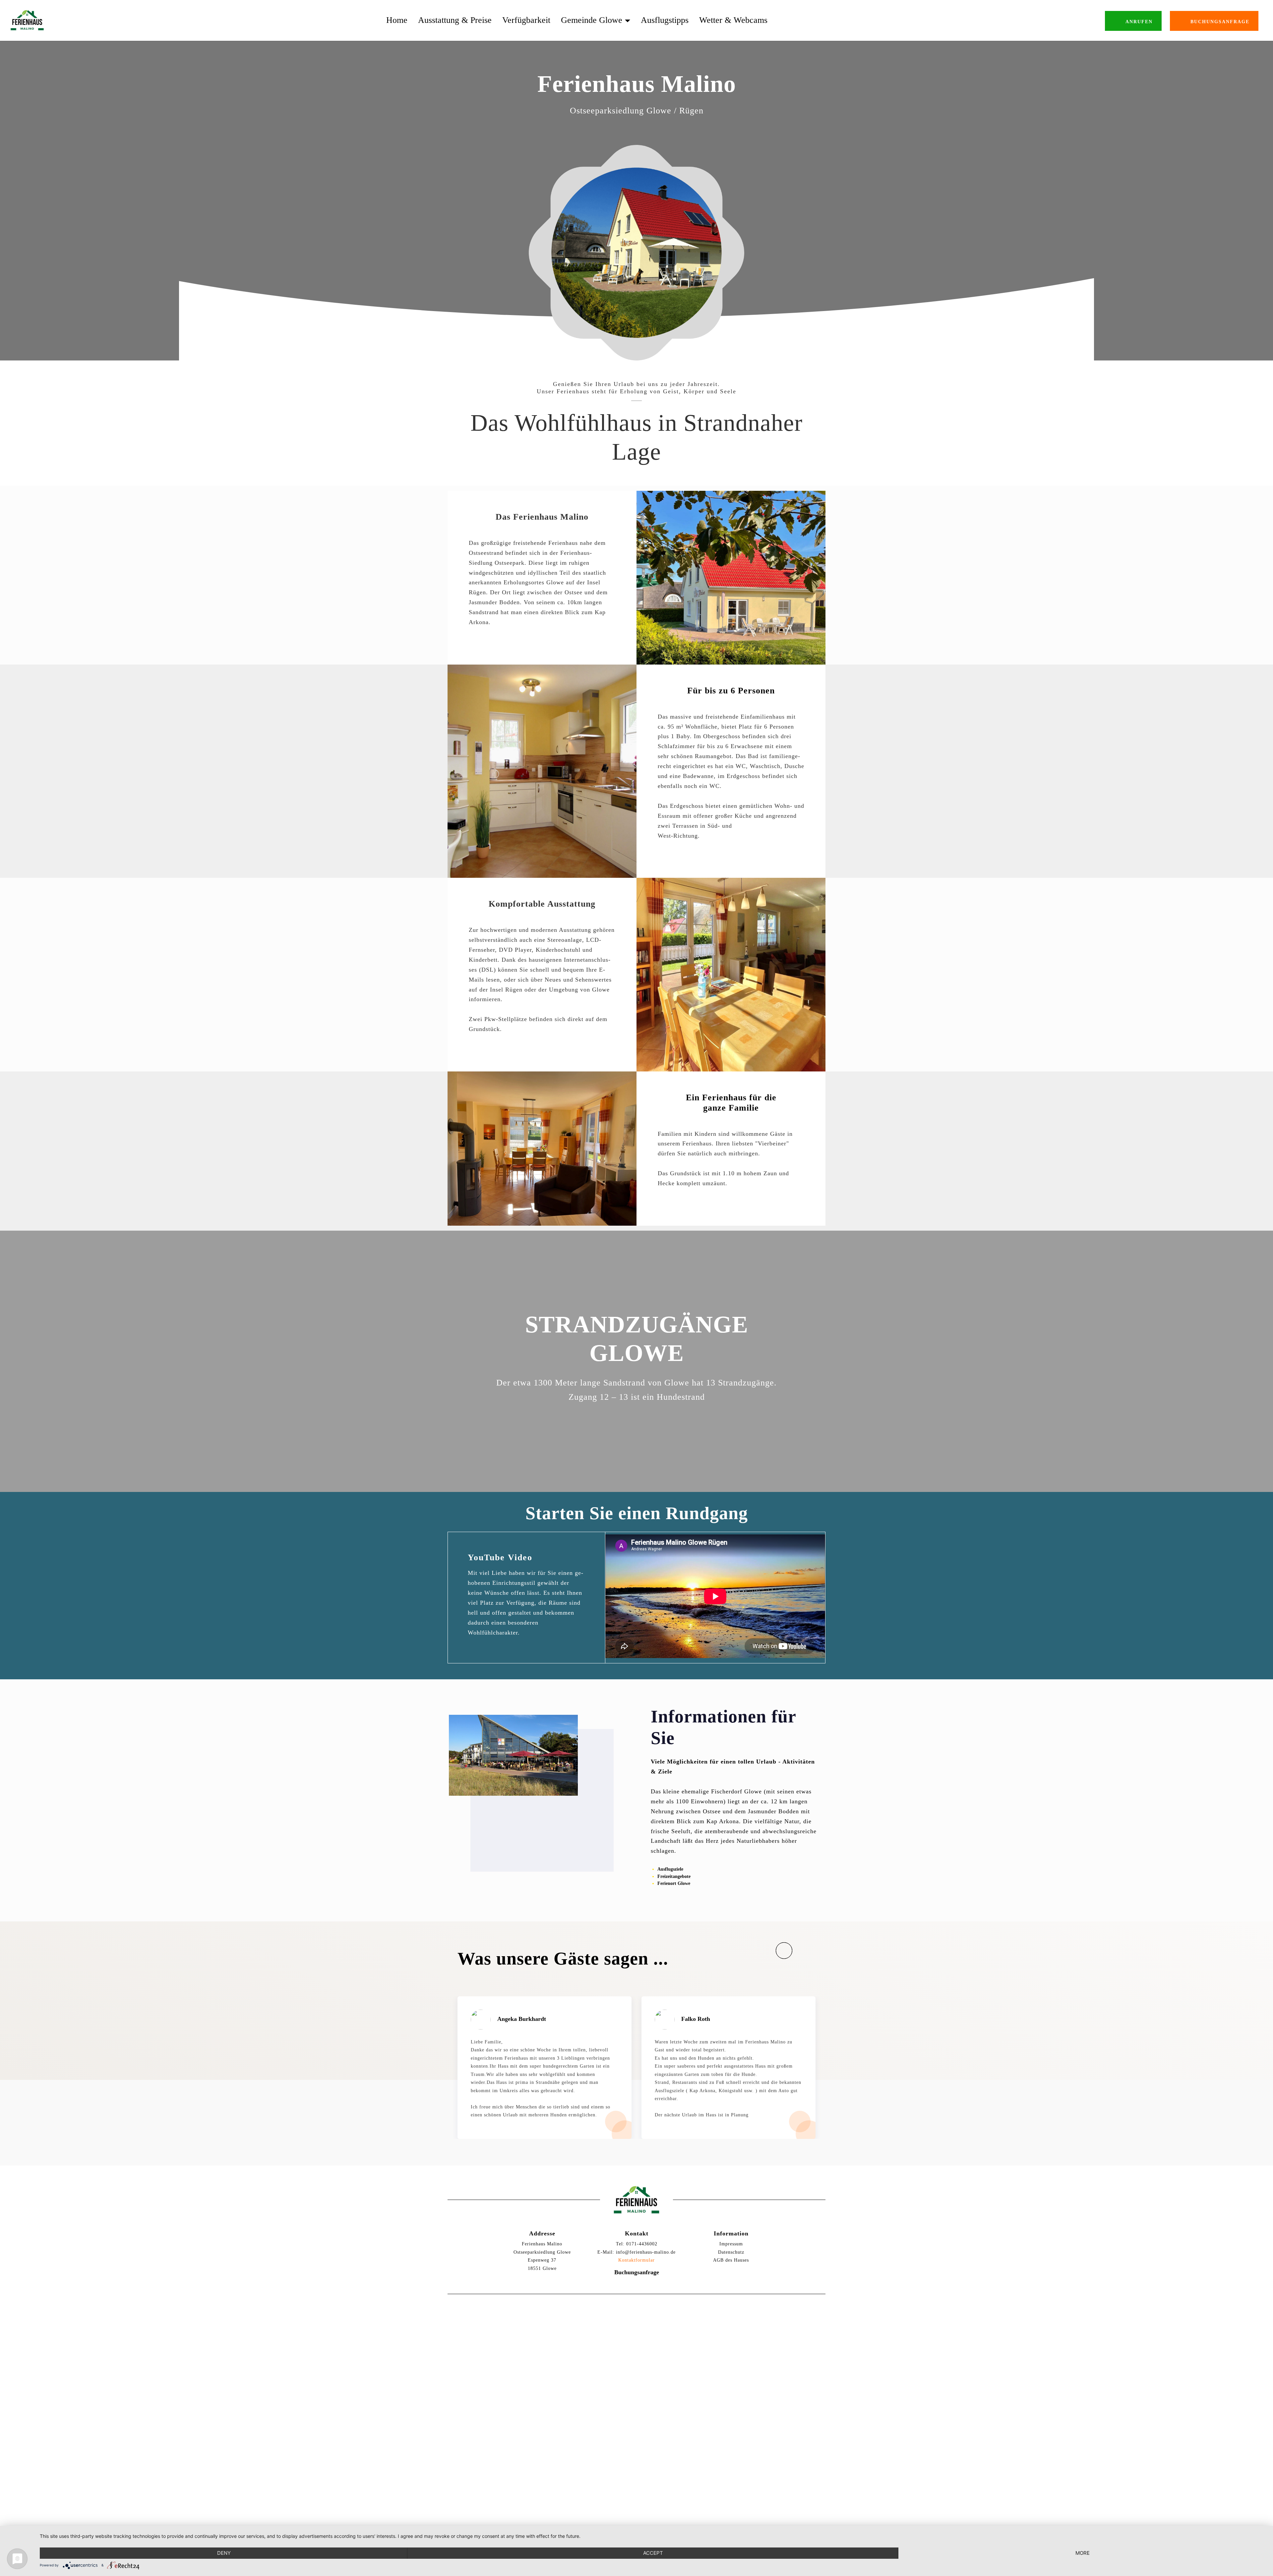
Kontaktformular (636, 2260)
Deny (224, 2553)
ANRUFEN (1139, 22)
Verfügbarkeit (526, 20)
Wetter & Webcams (733, 20)
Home (397, 20)
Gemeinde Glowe (592, 20)
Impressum (731, 2244)
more (1083, 2553)
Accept (653, 2553)
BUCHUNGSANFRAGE (1220, 22)
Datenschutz (731, 2252)
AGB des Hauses (731, 2260)
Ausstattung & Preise (455, 20)
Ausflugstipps (665, 20)
